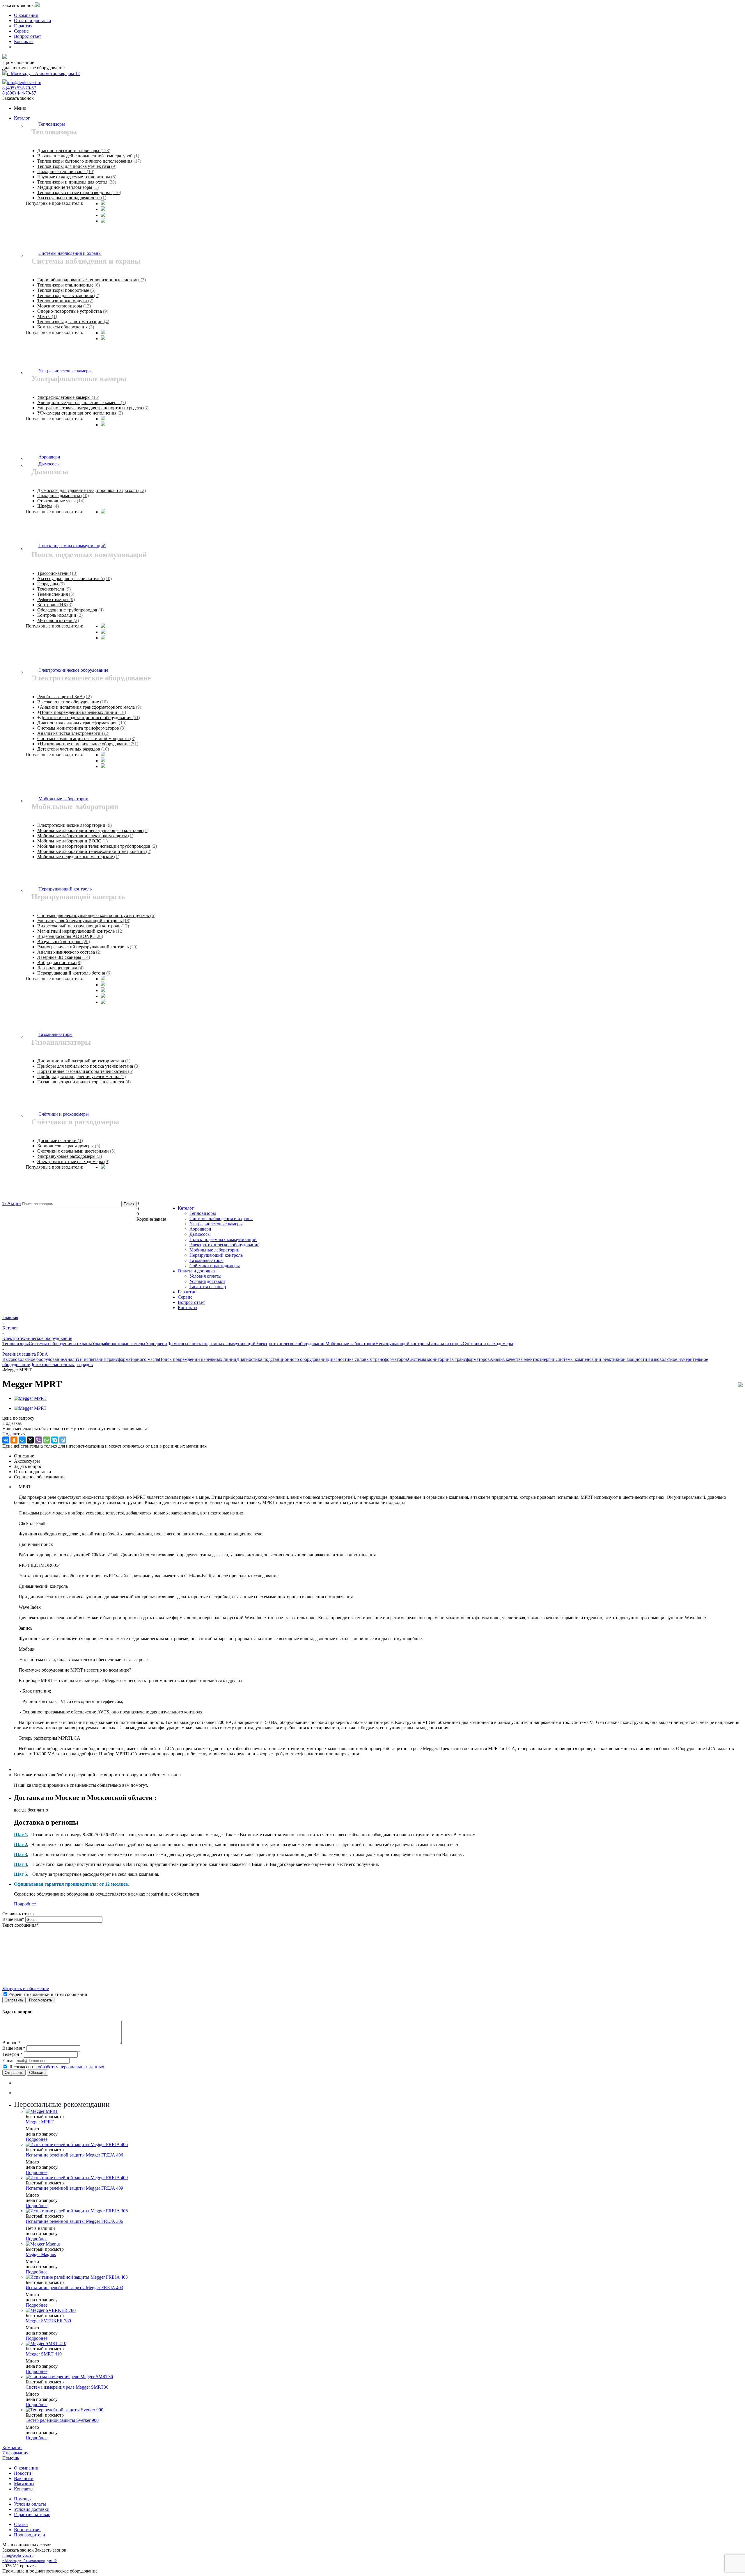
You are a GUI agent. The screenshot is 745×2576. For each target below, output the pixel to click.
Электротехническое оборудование (224, 1245)
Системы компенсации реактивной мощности (601, 1359)
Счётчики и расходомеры (215, 1266)
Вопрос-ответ (191, 1302)
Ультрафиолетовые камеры (216, 1224)
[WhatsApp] (47, 1440)
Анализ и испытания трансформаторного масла (111, 1359)
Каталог (22, 118)
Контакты (188, 1307)
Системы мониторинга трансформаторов (449, 1359)
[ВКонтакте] (6, 1440)
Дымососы (200, 1234)
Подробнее (25, 1904)
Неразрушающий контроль (216, 1255)
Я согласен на (57, 2067)
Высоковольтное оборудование (33, 1359)
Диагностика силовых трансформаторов (368, 1359)
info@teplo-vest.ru (24, 82)
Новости (23, 2473)
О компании (26, 2468)
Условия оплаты (205, 1276)
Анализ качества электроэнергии (523, 1359)
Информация (15, 2453)
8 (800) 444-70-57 (19, 93)
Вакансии (24, 2478)
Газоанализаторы (206, 1260)
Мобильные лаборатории (214, 1250)
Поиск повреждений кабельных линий (198, 1359)
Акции (12, 1203)
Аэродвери (200, 1229)
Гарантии (187, 1292)
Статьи (21, 2524)
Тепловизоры (203, 1213)
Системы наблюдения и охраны (221, 1218)
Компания (12, 2448)
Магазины (24, 2484)
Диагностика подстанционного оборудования (282, 1359)
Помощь (11, 2458)
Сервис (185, 1297)
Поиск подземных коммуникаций (223, 1239)
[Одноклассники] (14, 1440)
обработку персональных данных (71, 2067)
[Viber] (38, 1440)
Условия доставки (207, 1281)
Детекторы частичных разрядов (61, 1365)
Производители (30, 2535)
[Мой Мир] (22, 1440)
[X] (30, 1440)
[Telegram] (63, 1440)
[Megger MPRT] (30, 1398)
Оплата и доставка (196, 1271)
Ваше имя (13, 1919)
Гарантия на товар (208, 1287)
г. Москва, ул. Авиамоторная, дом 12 (43, 73)
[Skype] (55, 1440)
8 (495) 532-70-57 (19, 88)
